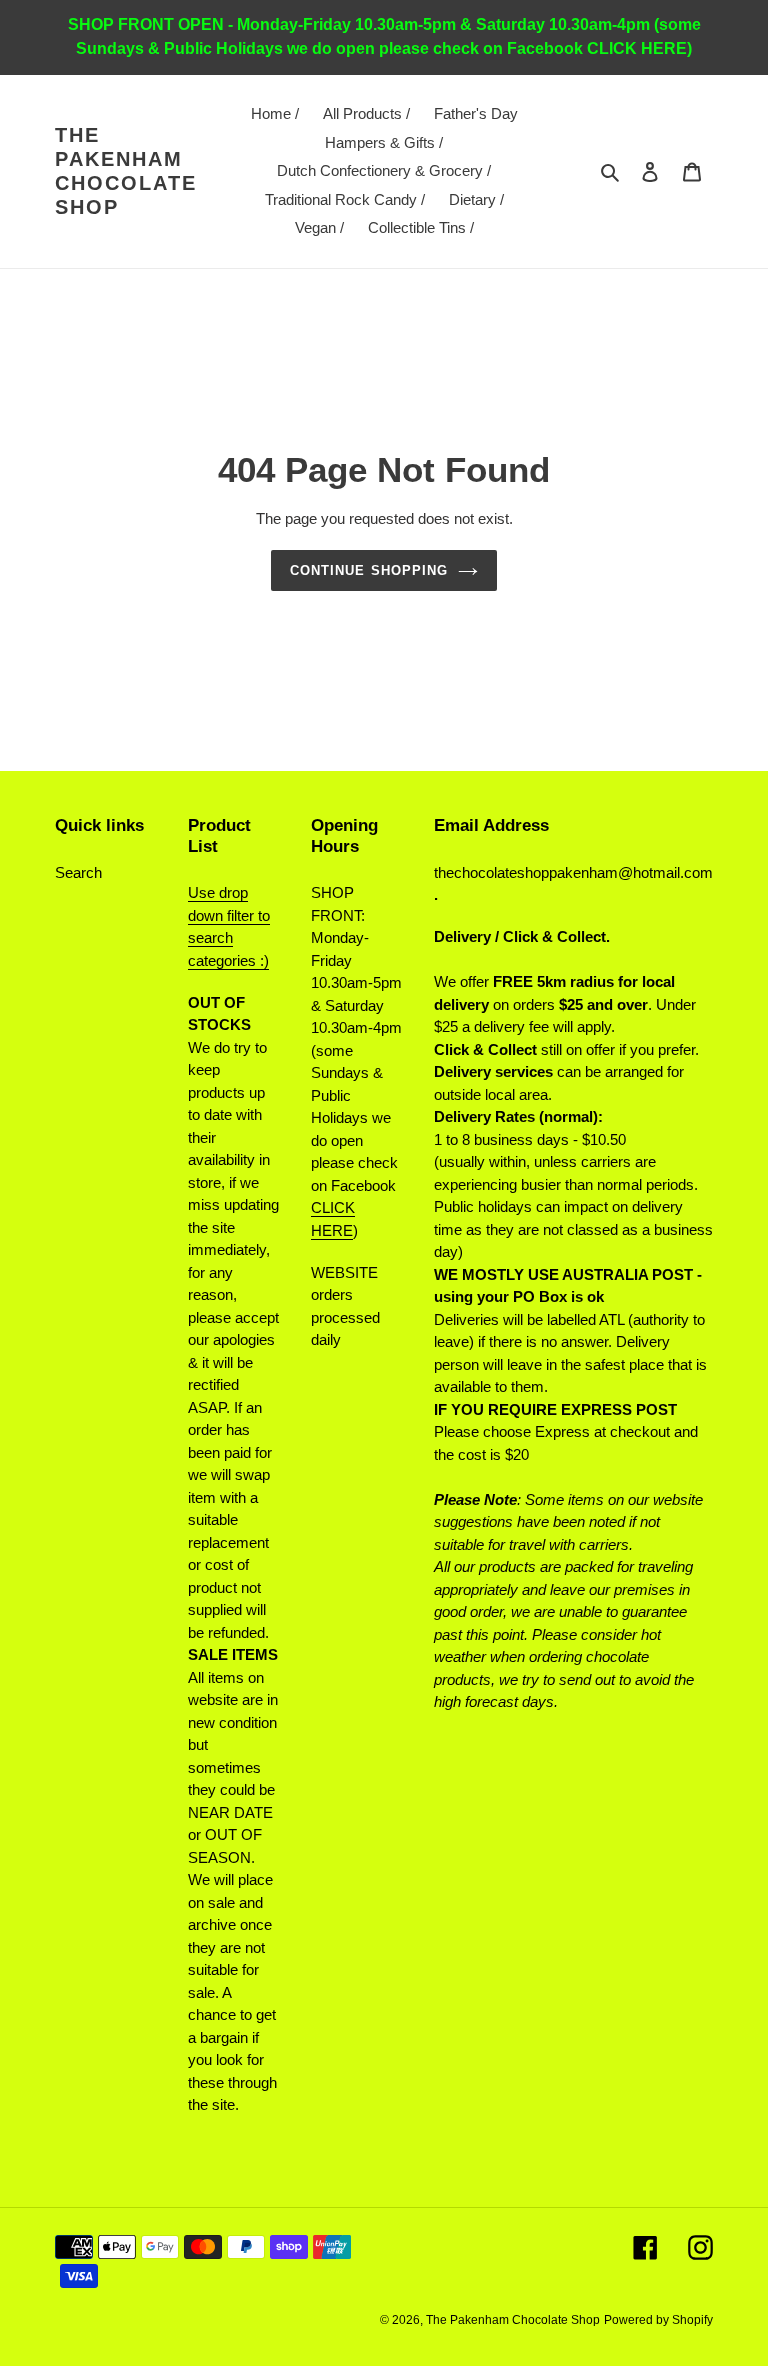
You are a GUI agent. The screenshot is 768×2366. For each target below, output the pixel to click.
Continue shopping (369, 570)
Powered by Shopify (658, 2320)
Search (78, 872)
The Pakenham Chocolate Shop (126, 171)
